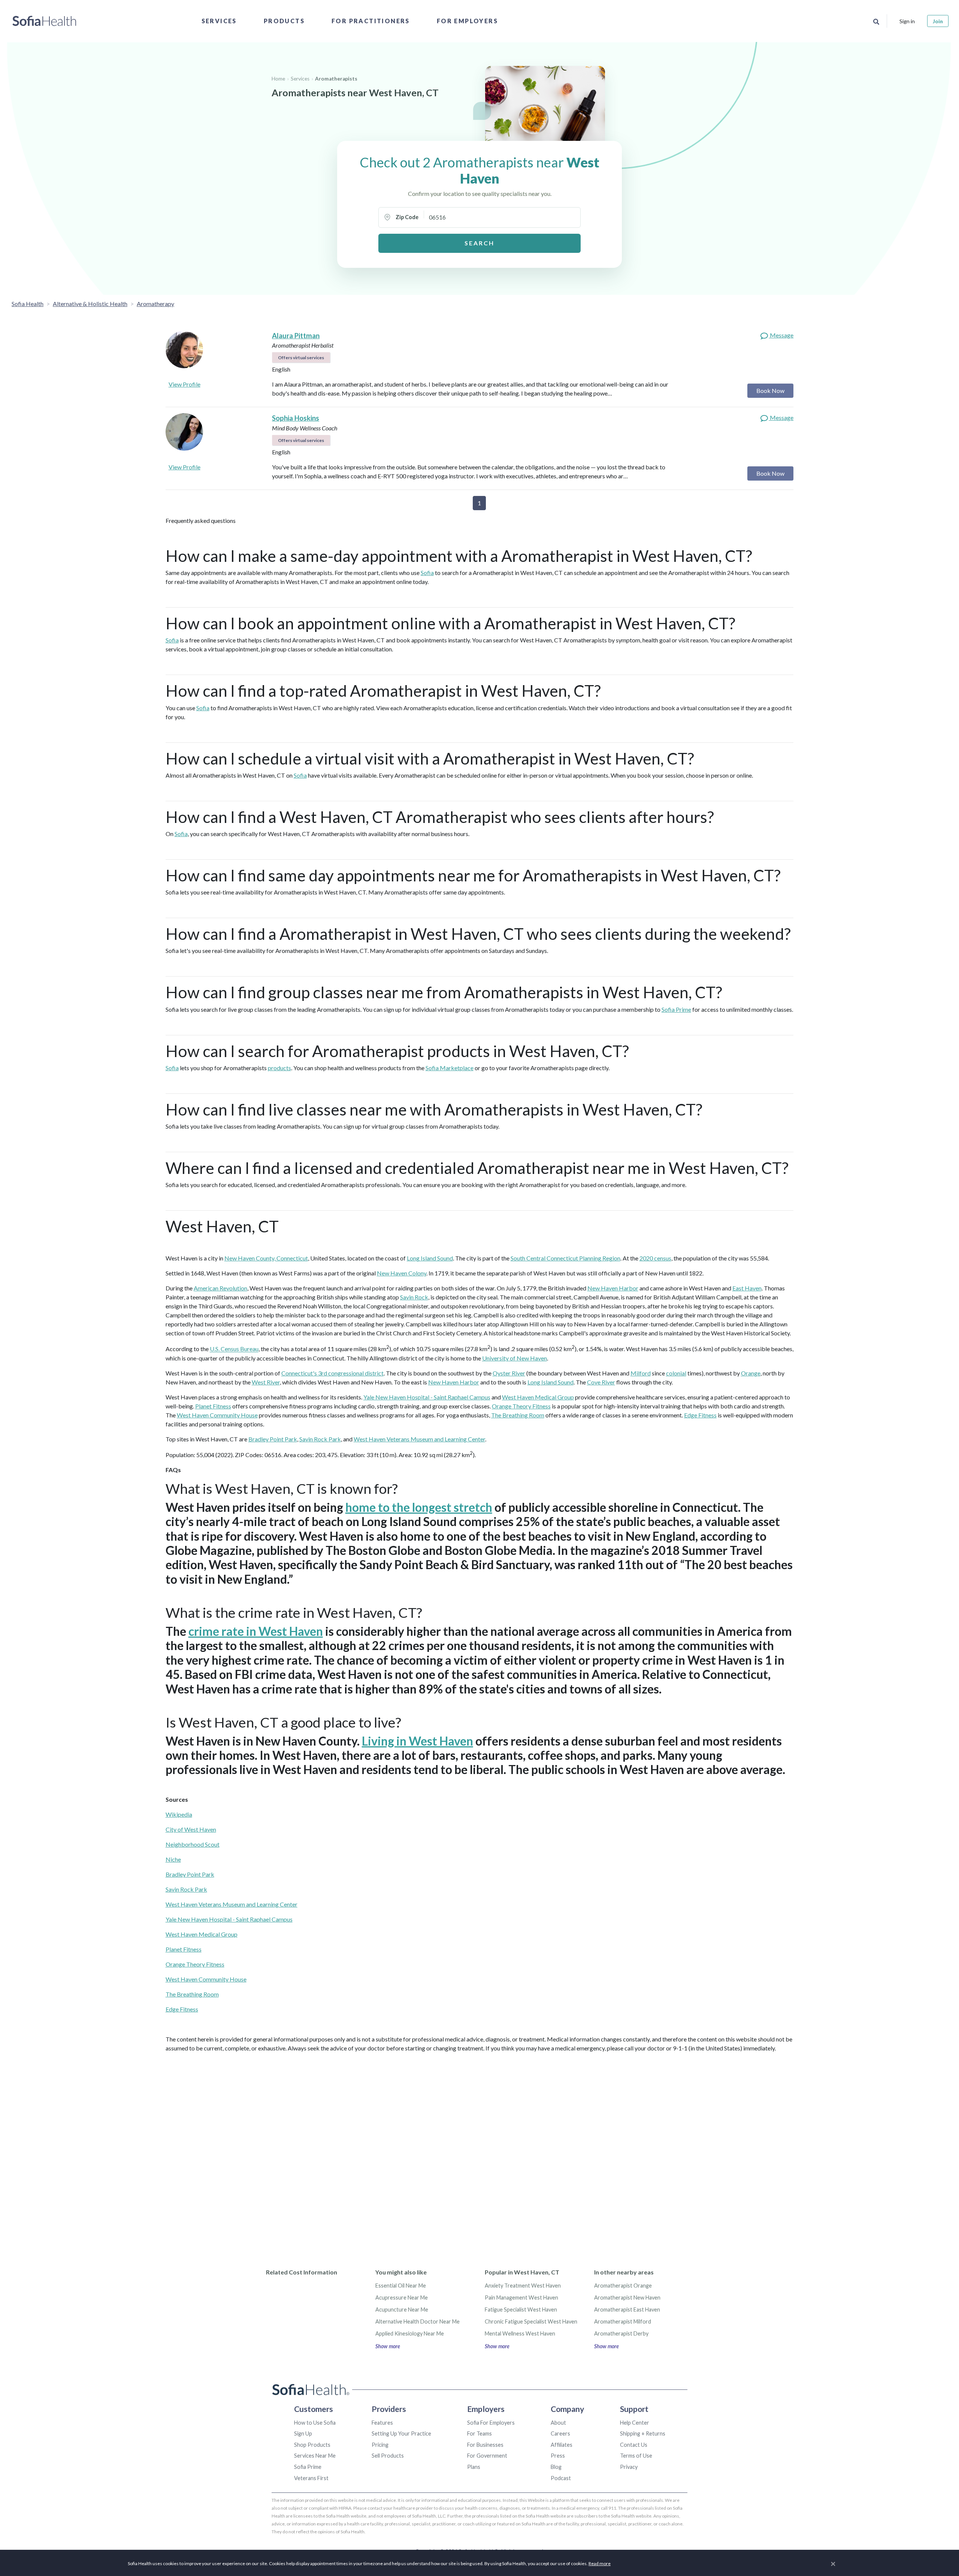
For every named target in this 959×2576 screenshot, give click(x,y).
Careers (560, 2433)
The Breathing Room (518, 1415)
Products (284, 21)
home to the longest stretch (419, 1507)
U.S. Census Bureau (234, 1349)
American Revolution (220, 1288)
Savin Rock (414, 1297)
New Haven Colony (402, 1273)
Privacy (629, 2467)
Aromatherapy (155, 304)
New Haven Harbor (613, 1288)
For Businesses (485, 2445)
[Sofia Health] (44, 21)
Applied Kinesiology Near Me (410, 2333)
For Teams (479, 2433)
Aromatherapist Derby (621, 2333)
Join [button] (938, 21)
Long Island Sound (430, 1258)
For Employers (467, 21)
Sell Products (388, 2456)
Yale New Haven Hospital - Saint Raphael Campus (427, 1397)
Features (382, 2423)
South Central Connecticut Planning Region (565, 1258)
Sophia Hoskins (296, 418)
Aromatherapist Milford (623, 2321)
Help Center (635, 2423)
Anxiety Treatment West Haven (523, 2286)
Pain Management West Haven (521, 2297)
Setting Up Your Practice (401, 2433)
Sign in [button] (907, 21)
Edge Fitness (700, 1415)
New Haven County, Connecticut (266, 1258)
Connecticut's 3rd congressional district (332, 1373)
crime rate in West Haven (256, 1631)
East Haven (747, 1288)
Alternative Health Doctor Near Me (418, 2321)
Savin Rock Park (320, 1439)
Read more (600, 2563)
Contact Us (634, 2445)
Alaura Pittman (296, 336)
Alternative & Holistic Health (90, 304)
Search (479, 243)
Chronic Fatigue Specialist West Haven (531, 2321)
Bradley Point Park (273, 1439)
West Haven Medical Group (538, 1397)
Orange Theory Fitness (521, 1406)
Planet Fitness (213, 1406)
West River (266, 1382)
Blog (556, 2467)
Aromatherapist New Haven (627, 2297)
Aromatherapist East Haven (627, 2309)
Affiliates (562, 2445)
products (279, 1068)
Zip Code (407, 217)
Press (558, 2456)
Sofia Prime (676, 1009)
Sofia (427, 573)
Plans (474, 2467)
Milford (641, 1373)
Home (278, 79)
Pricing (380, 2445)
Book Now (770, 391)
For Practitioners (371, 21)
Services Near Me (315, 2456)
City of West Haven (191, 1829)
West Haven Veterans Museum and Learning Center (419, 1439)
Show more (388, 2346)
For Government (487, 2456)
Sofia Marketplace (450, 1068)
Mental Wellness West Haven (520, 2333)
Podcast (561, 2478)
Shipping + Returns (643, 2433)
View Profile (184, 384)
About (558, 2423)
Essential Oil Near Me (401, 2286)
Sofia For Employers (491, 2423)
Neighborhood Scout (193, 1844)
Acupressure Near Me (402, 2297)
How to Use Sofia (315, 2423)
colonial (676, 1373)
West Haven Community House (217, 1415)
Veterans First (311, 2478)
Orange (751, 1373)
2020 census (655, 1258)
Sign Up (303, 2433)
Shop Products (312, 2445)
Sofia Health (28, 304)
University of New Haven (515, 1358)
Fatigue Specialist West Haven (521, 2309)
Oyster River (509, 1373)
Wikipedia (179, 1814)
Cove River (601, 1382)
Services (219, 21)
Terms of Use (636, 2456)
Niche (173, 1859)
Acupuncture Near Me (402, 2309)
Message (781, 335)
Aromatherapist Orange (623, 2286)
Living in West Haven (418, 1741)
